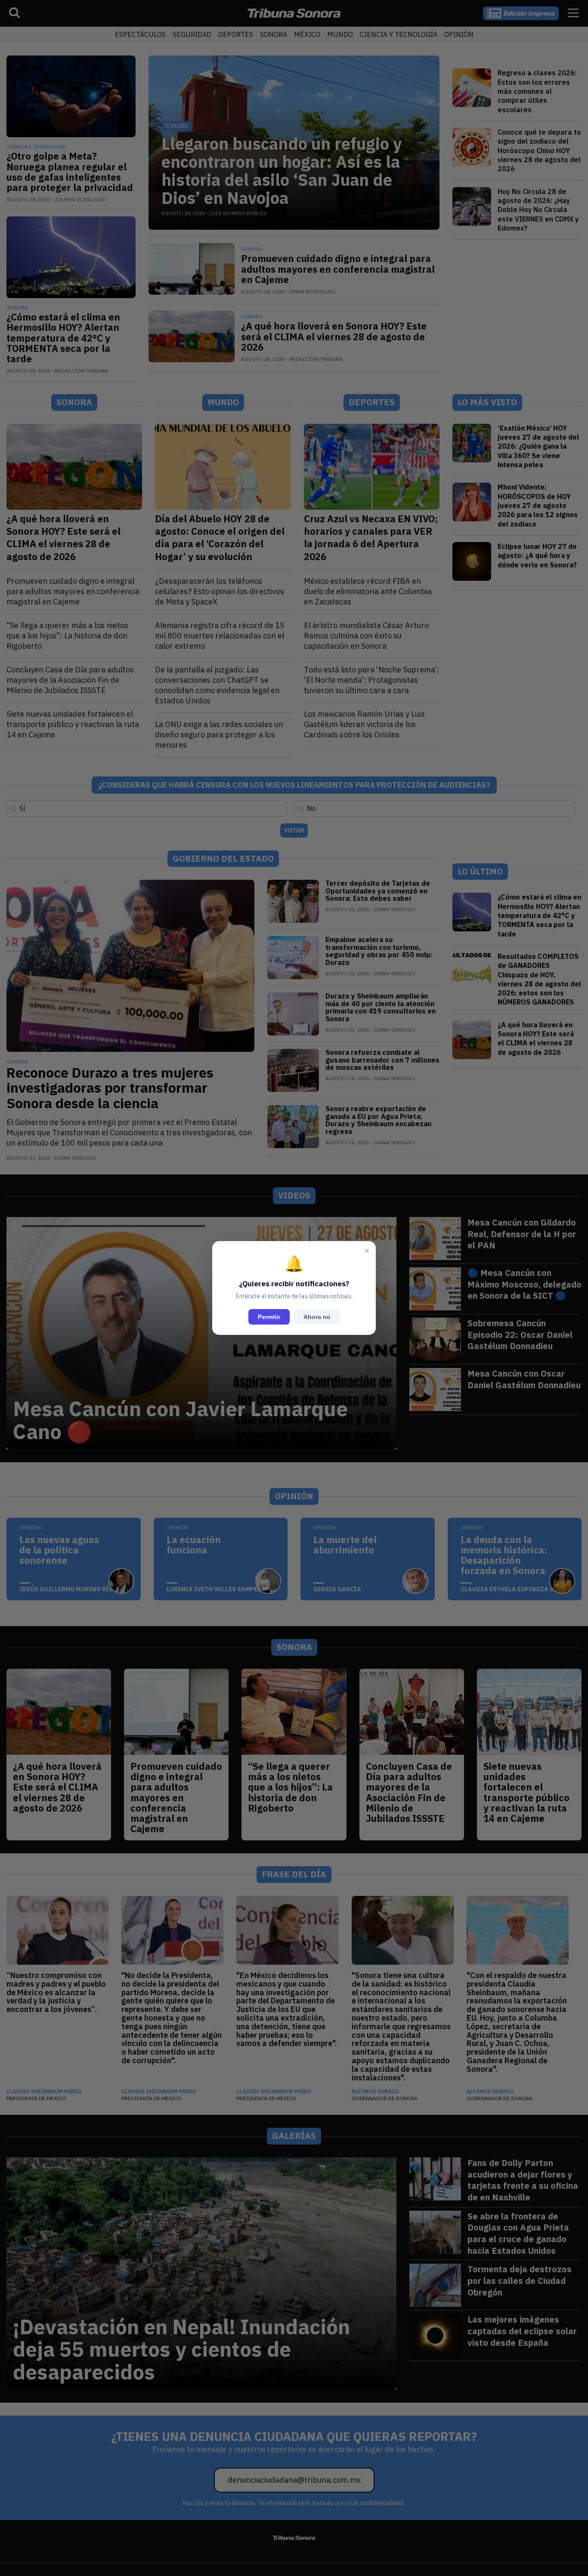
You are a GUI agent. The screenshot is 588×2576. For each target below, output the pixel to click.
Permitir (269, 1317)
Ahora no (317, 1317)
